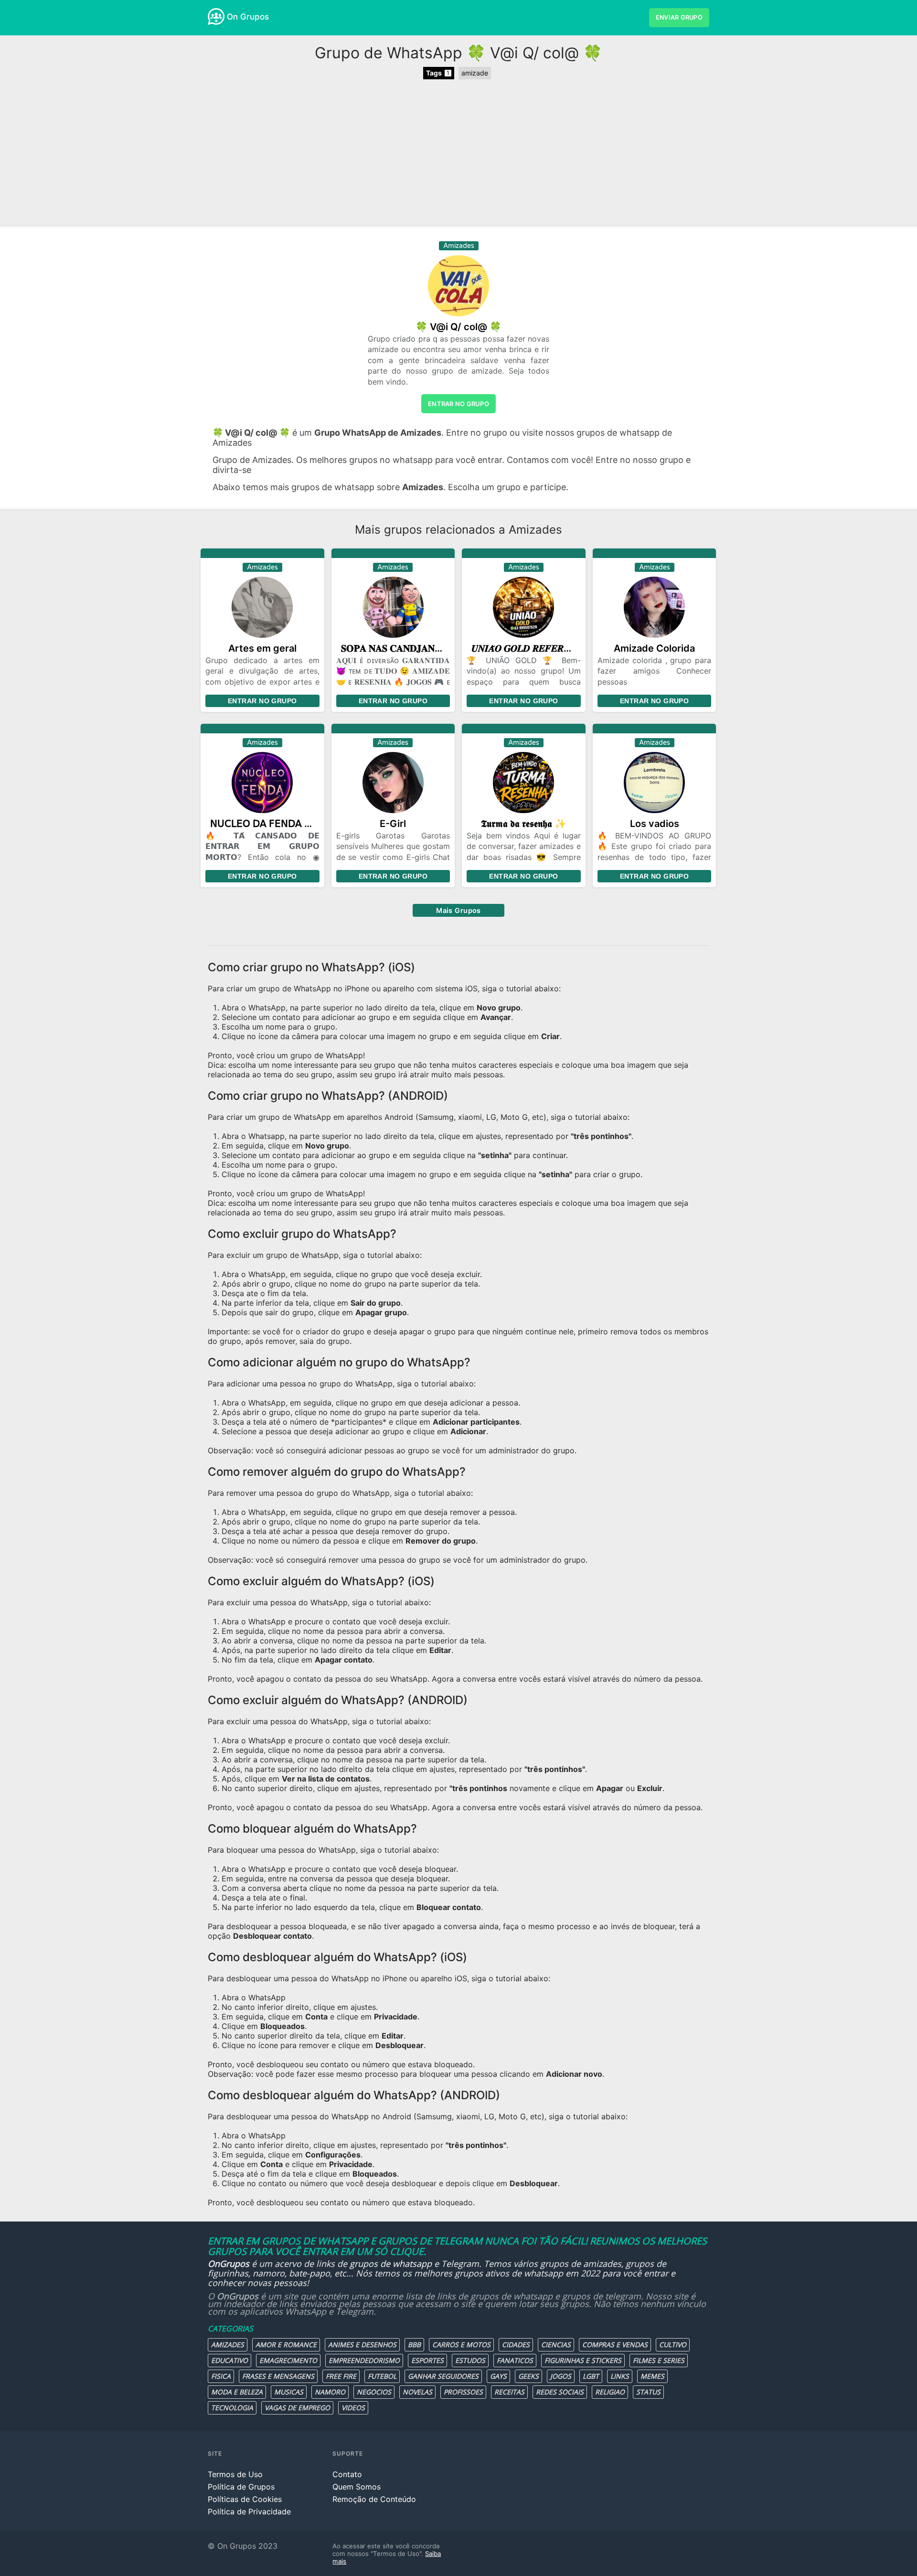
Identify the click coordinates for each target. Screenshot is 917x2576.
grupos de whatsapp (391, 2264)
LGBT (591, 2376)
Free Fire (341, 2376)
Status (648, 2392)
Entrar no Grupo (262, 701)
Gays (498, 2376)
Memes (652, 2376)
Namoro (330, 2392)
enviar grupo (679, 17)
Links (620, 2376)
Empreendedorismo (364, 2360)
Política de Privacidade (249, 2512)
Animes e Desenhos (362, 2345)
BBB (414, 2345)
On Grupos (248, 17)
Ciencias (556, 2345)
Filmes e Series (659, 2360)
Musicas (289, 2392)
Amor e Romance (286, 2345)
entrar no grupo (458, 404)
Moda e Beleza (237, 2392)
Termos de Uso (235, 2474)
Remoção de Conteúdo (374, 2499)
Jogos (561, 2376)
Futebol (382, 2376)
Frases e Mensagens (278, 2376)
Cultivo (673, 2345)
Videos (353, 2408)
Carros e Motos (461, 2345)
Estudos (470, 2360)
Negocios (374, 2392)
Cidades (516, 2345)
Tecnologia (232, 2408)
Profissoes (463, 2392)
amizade (475, 73)
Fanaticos (515, 2360)
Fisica (221, 2376)
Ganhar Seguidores (443, 2376)
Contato (347, 2474)
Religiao (610, 2392)
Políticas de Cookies (245, 2499)
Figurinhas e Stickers (583, 2360)
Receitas (509, 2392)
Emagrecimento (288, 2360)
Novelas (417, 2392)
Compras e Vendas (615, 2345)
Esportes (427, 2360)
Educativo (229, 2360)
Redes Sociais (560, 2392)
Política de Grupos (241, 2487)
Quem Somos (357, 2487)
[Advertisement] (458, 153)
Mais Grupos (458, 910)
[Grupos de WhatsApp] (216, 16)
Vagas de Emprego (297, 2408)
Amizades (228, 2345)
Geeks (528, 2376)
